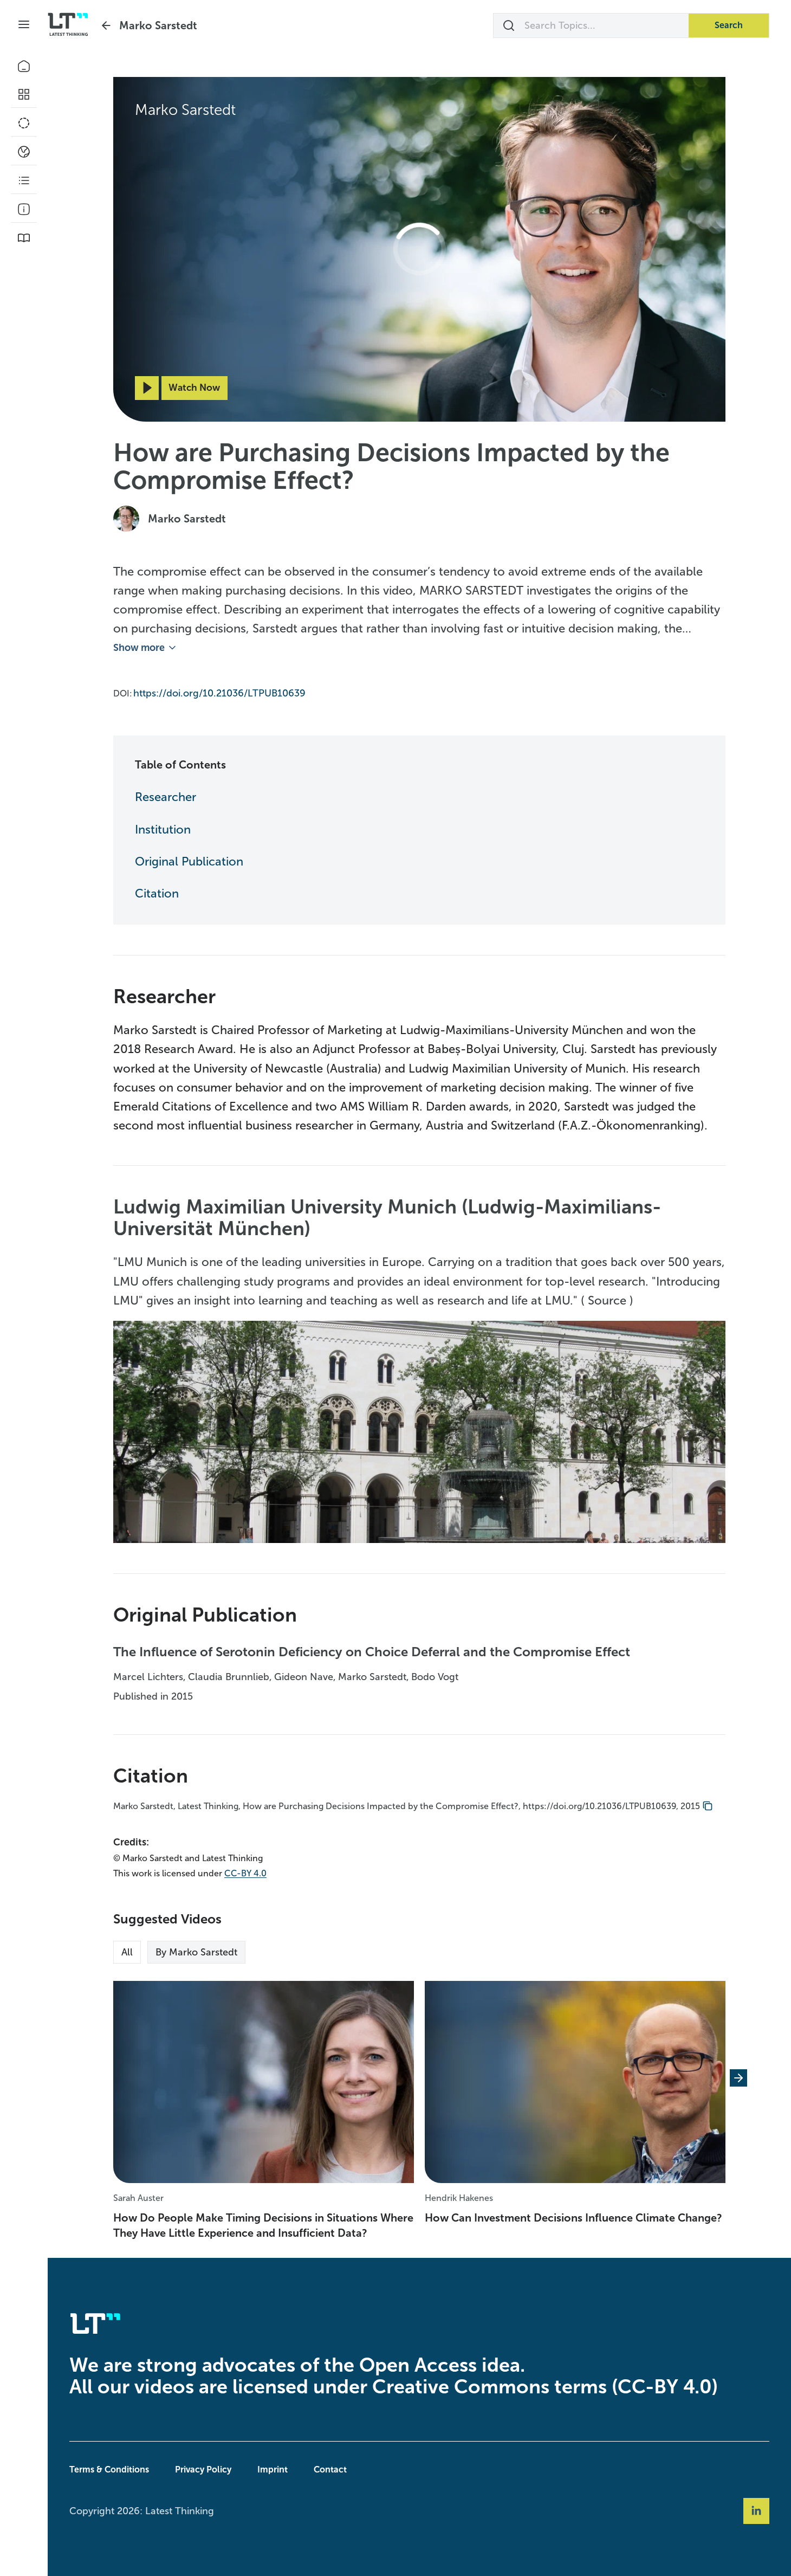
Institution (163, 829)
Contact (330, 2470)
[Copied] (708, 1806)
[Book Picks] (24, 238)
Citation (157, 893)
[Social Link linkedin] (756, 2511)
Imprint (273, 2470)
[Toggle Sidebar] (24, 24)
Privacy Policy (203, 2470)
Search (729, 25)
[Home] (24, 66)
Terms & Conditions (109, 2470)
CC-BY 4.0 (245, 1873)
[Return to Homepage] (68, 24)
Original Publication (189, 861)
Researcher (166, 797)
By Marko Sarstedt (196, 1952)
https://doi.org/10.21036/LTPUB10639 (219, 693)
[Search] (509, 25)
